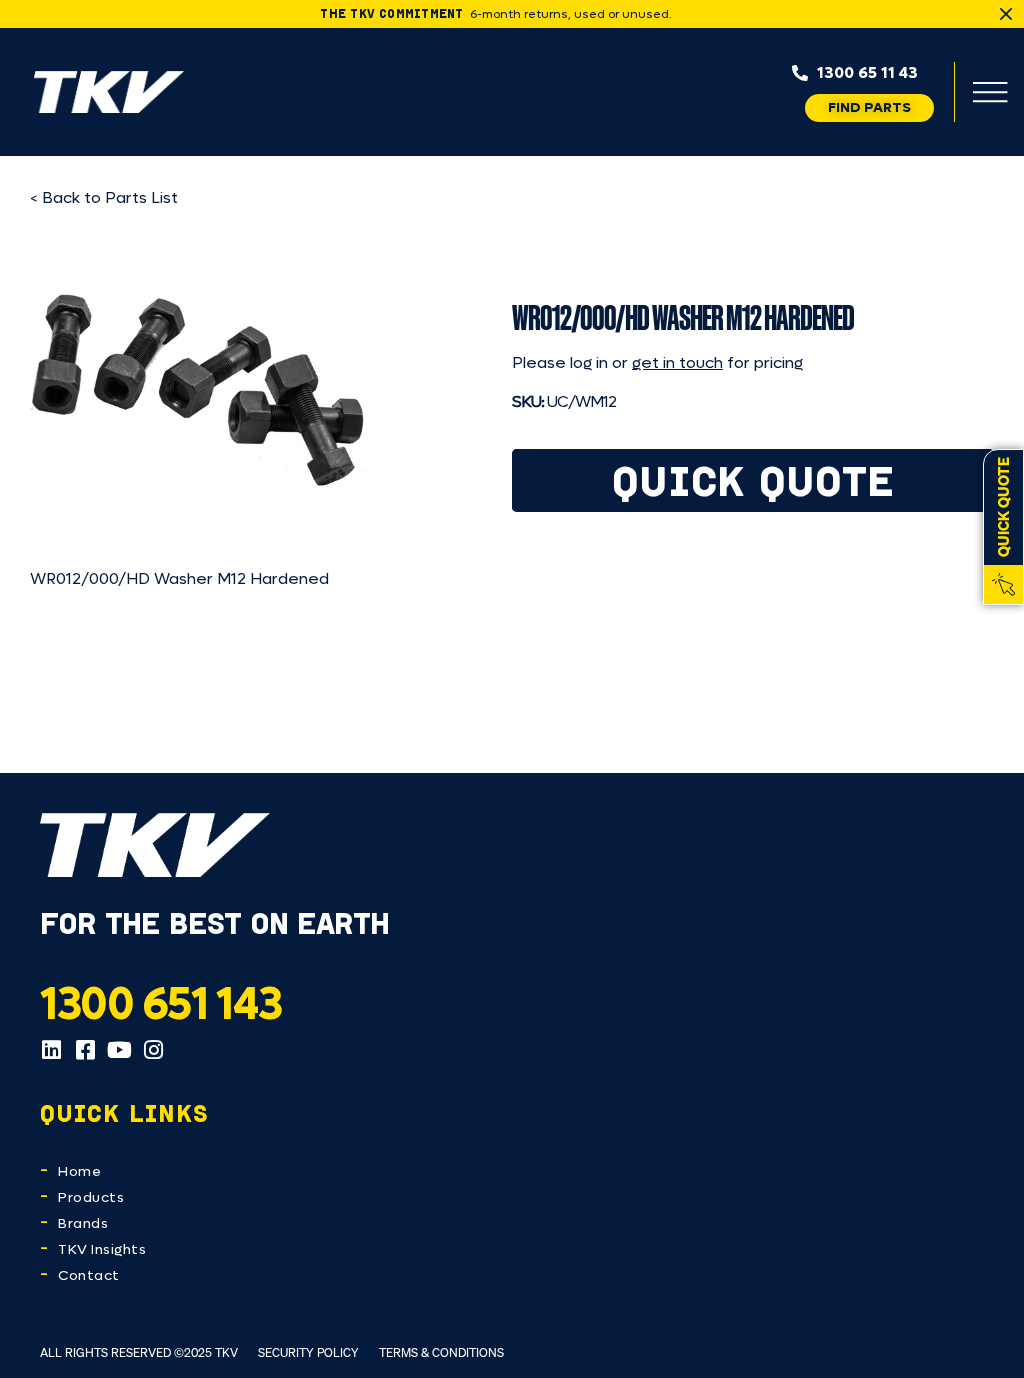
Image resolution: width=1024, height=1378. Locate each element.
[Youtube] (119, 1050)
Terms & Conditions (441, 1352)
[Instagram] (153, 1050)
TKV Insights (102, 1249)
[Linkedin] (51, 1050)
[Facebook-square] (85, 1050)
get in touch (677, 362)
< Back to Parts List (104, 197)
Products (91, 1197)
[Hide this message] (1006, 14)
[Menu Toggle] (990, 92)
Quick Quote (753, 480)
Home (79, 1171)
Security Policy (308, 1352)
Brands (83, 1223)
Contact (89, 1275)
